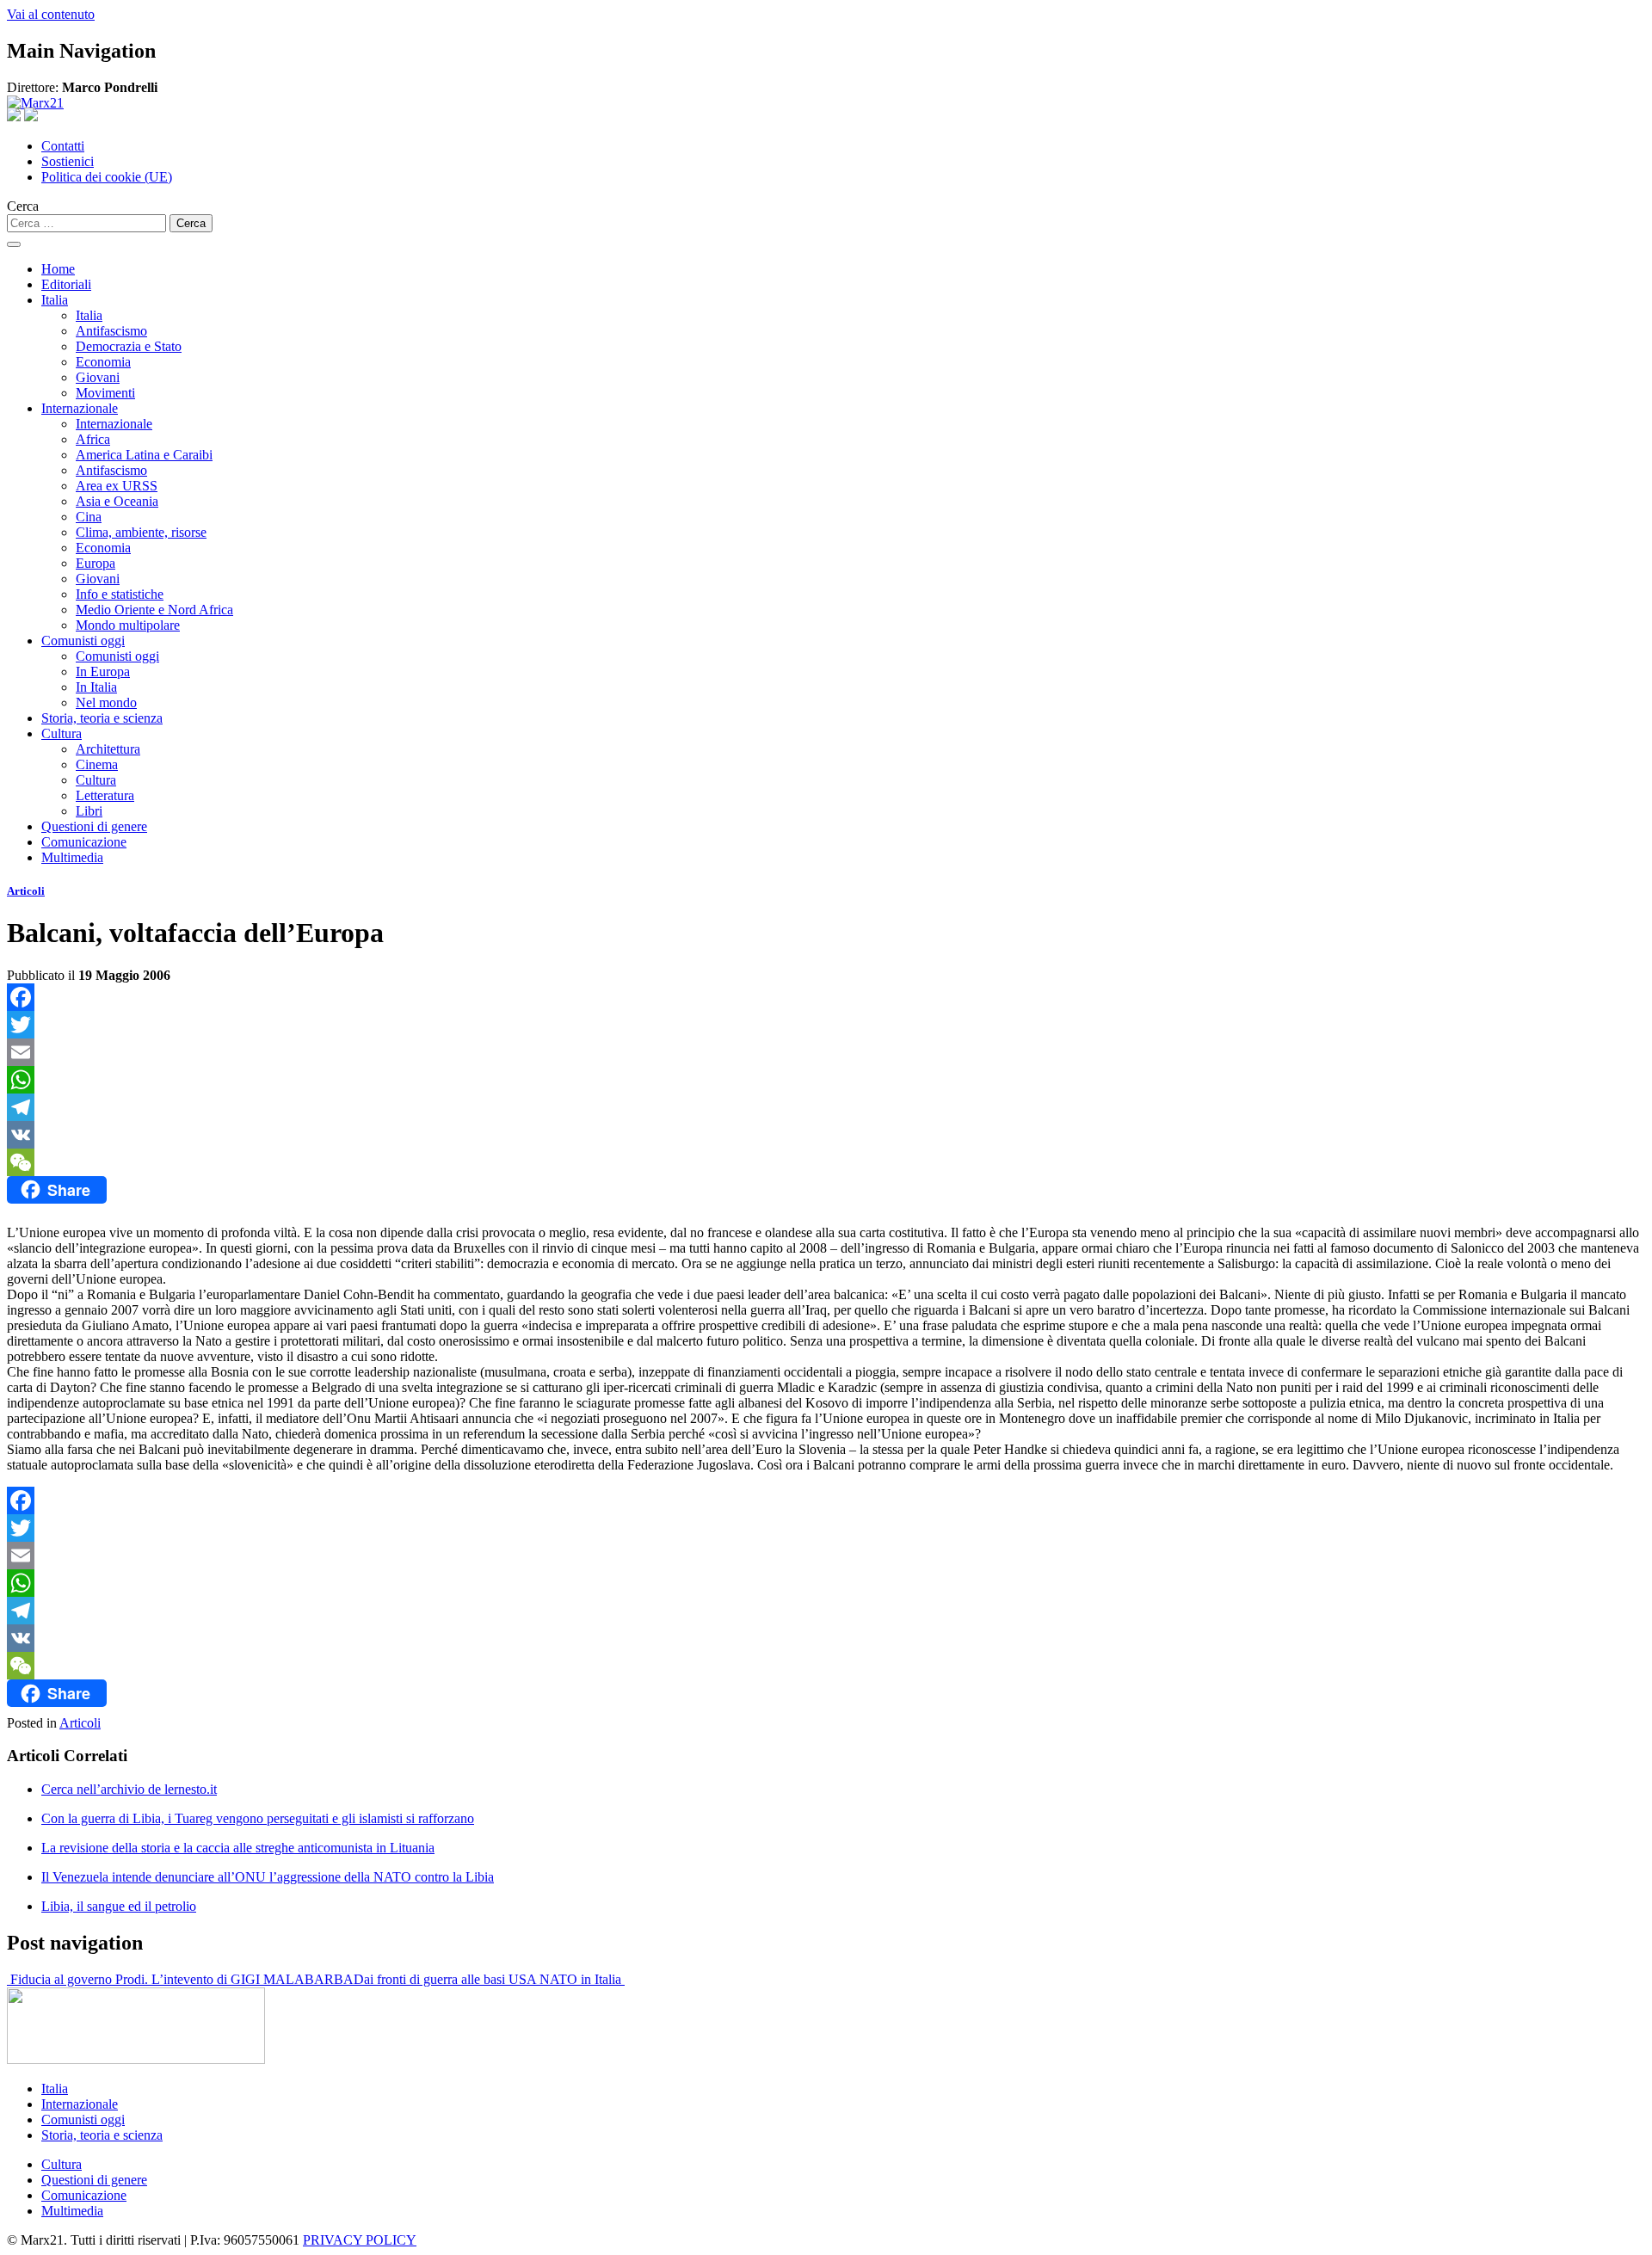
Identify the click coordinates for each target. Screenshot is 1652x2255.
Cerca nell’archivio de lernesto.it (129, 1789)
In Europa (103, 672)
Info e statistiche (120, 594)
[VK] (826, 1135)
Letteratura (105, 795)
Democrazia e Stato (129, 346)
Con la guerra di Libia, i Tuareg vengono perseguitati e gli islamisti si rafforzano (258, 1818)
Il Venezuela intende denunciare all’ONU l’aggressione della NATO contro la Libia (268, 1877)
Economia (103, 362)
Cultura (62, 733)
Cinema (97, 764)
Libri (89, 811)
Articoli (26, 891)
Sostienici (68, 161)
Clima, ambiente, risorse (141, 532)
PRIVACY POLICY (360, 2240)
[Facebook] (826, 997)
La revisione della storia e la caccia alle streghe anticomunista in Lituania (238, 1848)
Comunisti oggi (83, 641)
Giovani (98, 377)
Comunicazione (84, 842)
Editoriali (66, 284)
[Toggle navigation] (14, 244)
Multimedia (72, 857)
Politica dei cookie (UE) (107, 177)
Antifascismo (111, 331)
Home (58, 269)
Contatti (63, 146)
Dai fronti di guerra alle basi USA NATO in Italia (489, 1979)
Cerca (23, 206)
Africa (93, 439)
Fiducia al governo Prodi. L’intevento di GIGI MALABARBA (180, 1979)
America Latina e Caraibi (144, 455)
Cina (89, 517)
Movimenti (105, 393)
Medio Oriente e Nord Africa (154, 610)
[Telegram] (826, 1107)
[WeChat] (826, 1162)
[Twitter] (826, 1025)
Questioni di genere (94, 826)
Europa (96, 563)
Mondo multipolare (128, 625)
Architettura (108, 749)
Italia (55, 300)
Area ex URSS (117, 486)
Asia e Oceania (117, 501)
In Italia (96, 687)
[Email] (826, 1052)
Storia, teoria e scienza (102, 718)
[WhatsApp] (826, 1080)
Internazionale (80, 408)
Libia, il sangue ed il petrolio (119, 1906)
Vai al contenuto (51, 14)
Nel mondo (106, 702)
